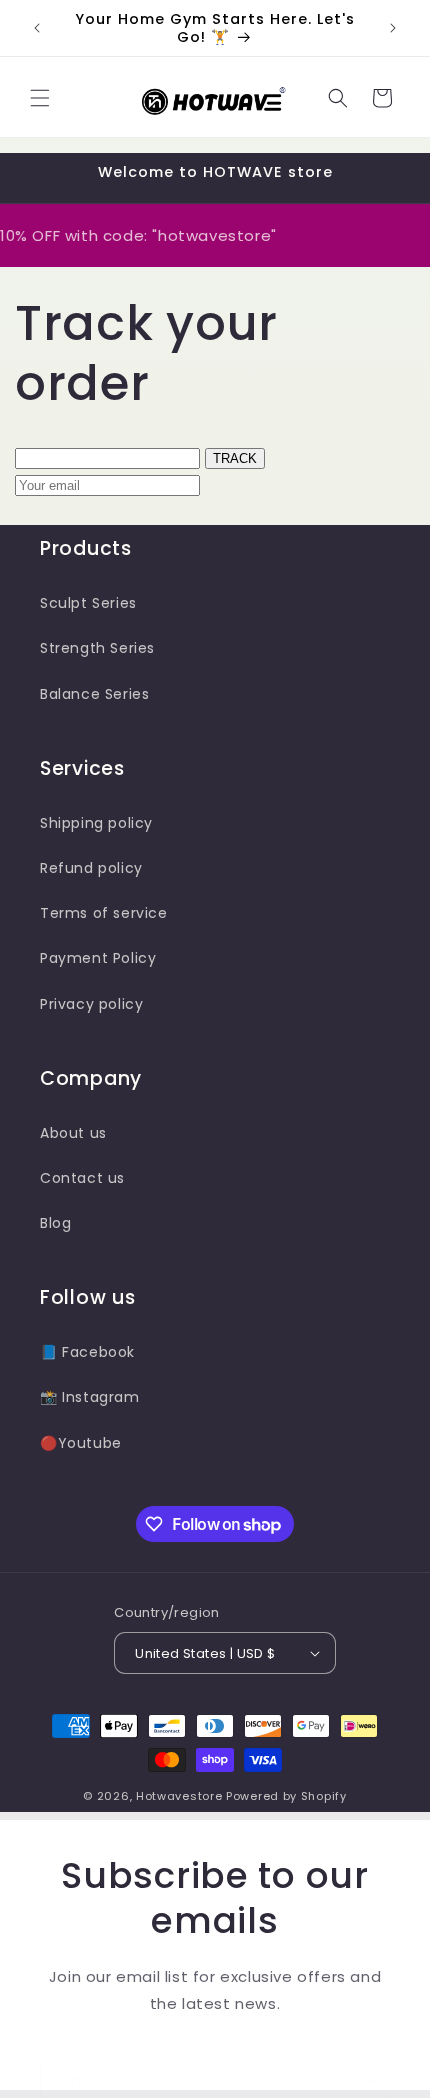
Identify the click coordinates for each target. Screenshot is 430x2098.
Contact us (82, 1178)
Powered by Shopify (286, 1796)
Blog (55, 1223)
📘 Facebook (87, 1352)
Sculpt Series (88, 603)
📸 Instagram (90, 1397)
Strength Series (97, 648)
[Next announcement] (393, 28)
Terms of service (104, 913)
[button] (40, 98)
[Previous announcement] (37, 28)
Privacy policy (91, 1004)
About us (73, 1133)
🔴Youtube (81, 1443)
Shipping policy (96, 823)
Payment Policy (98, 958)
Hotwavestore (179, 1796)
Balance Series (94, 694)
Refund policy (91, 868)
